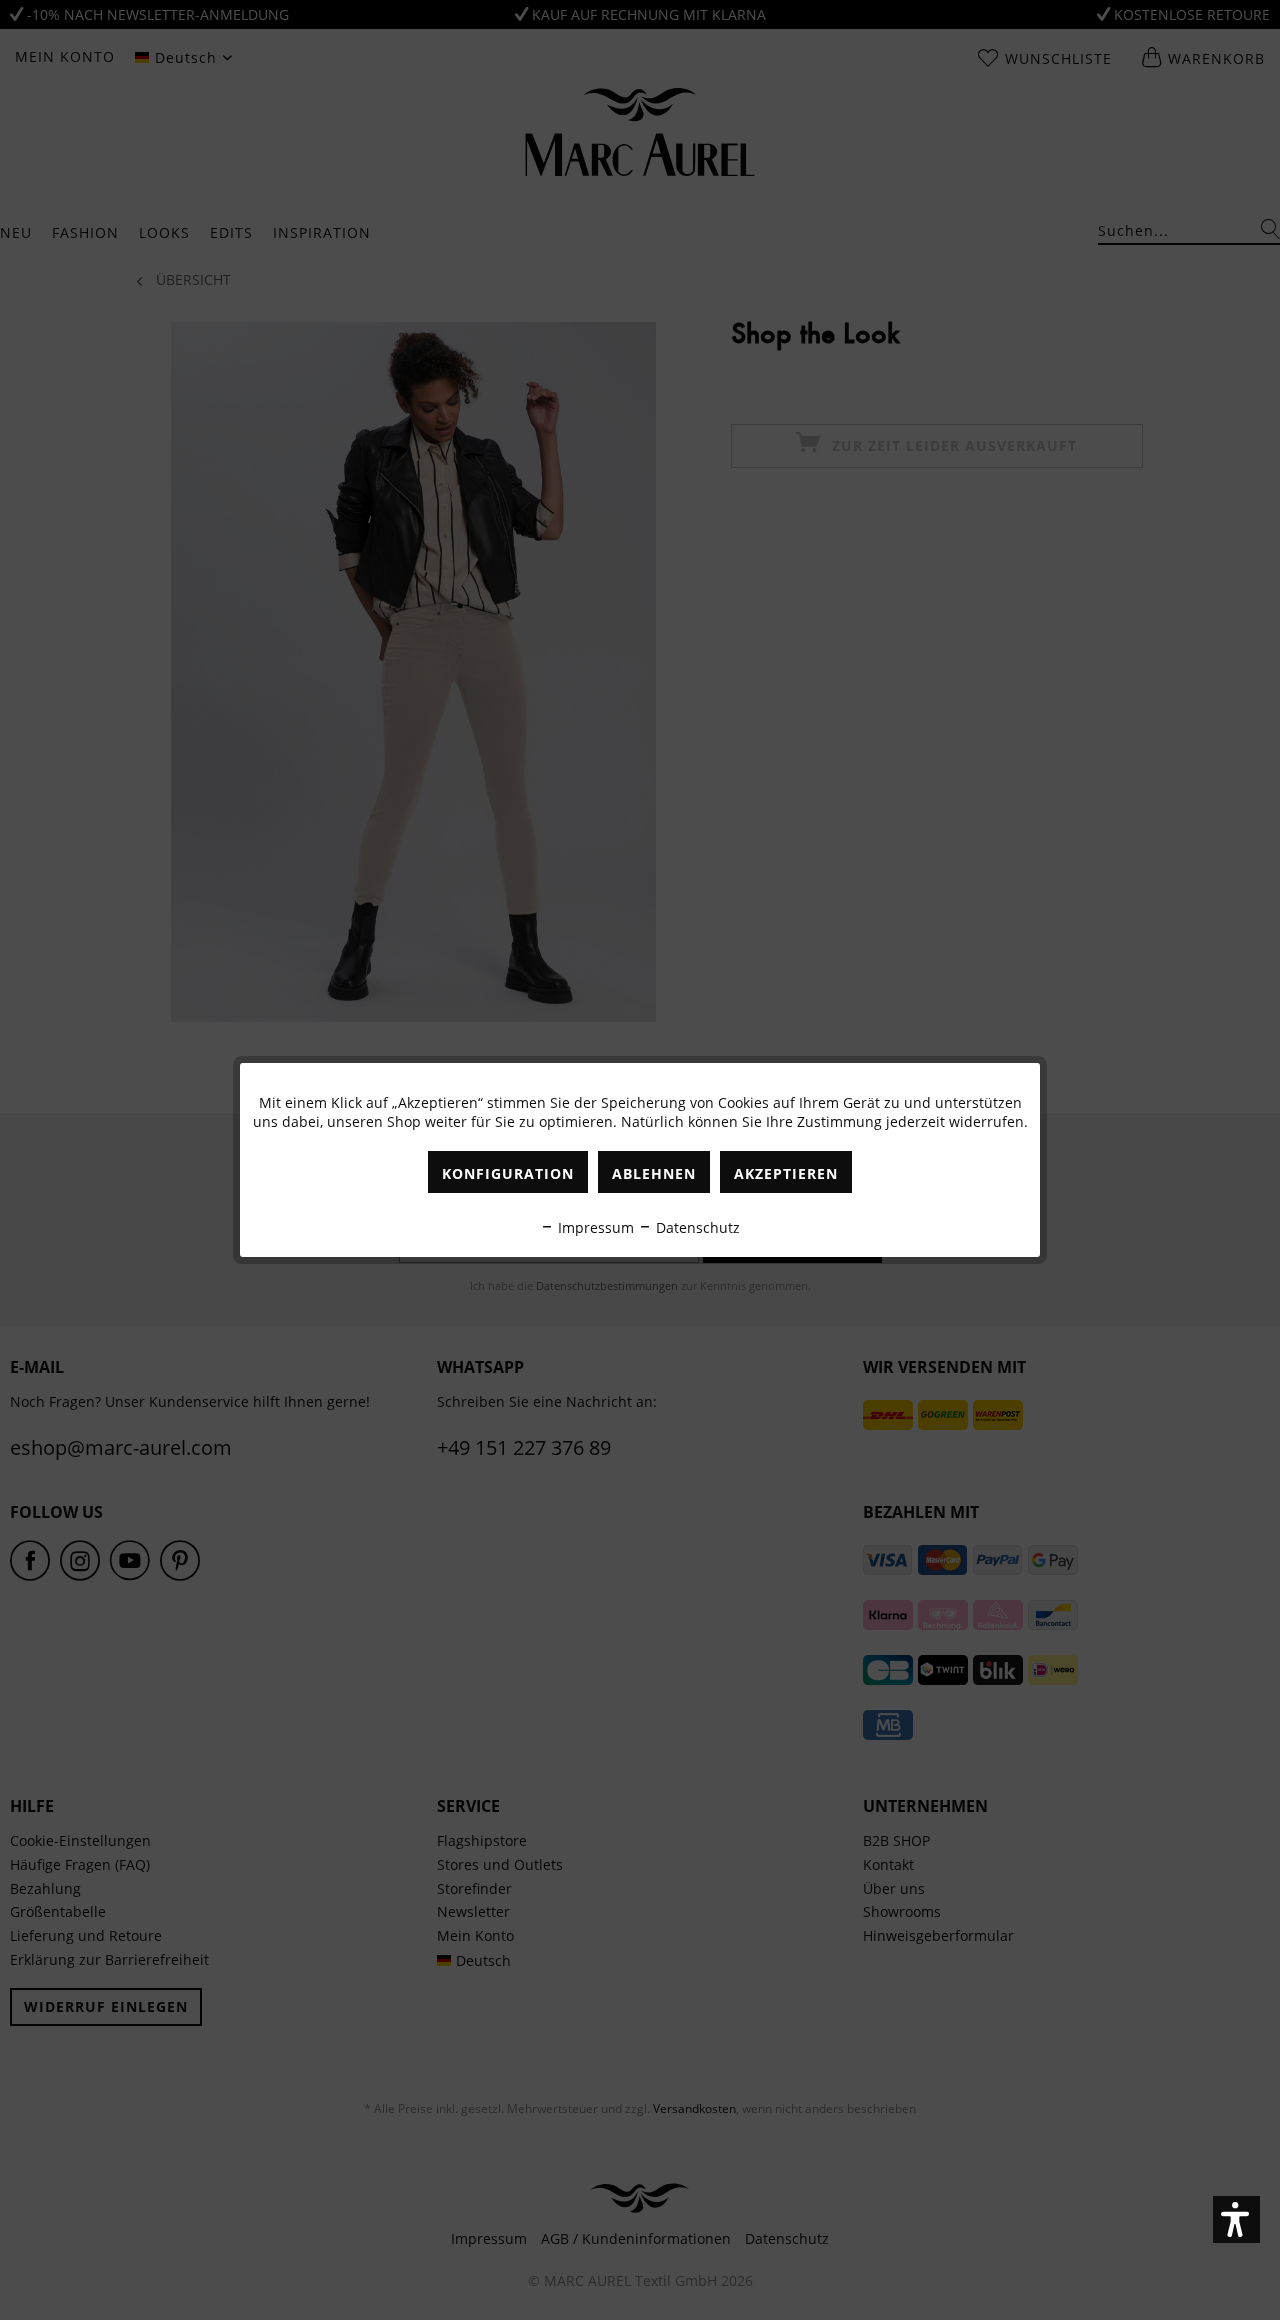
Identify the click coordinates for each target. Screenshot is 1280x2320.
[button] (1236, 2219)
